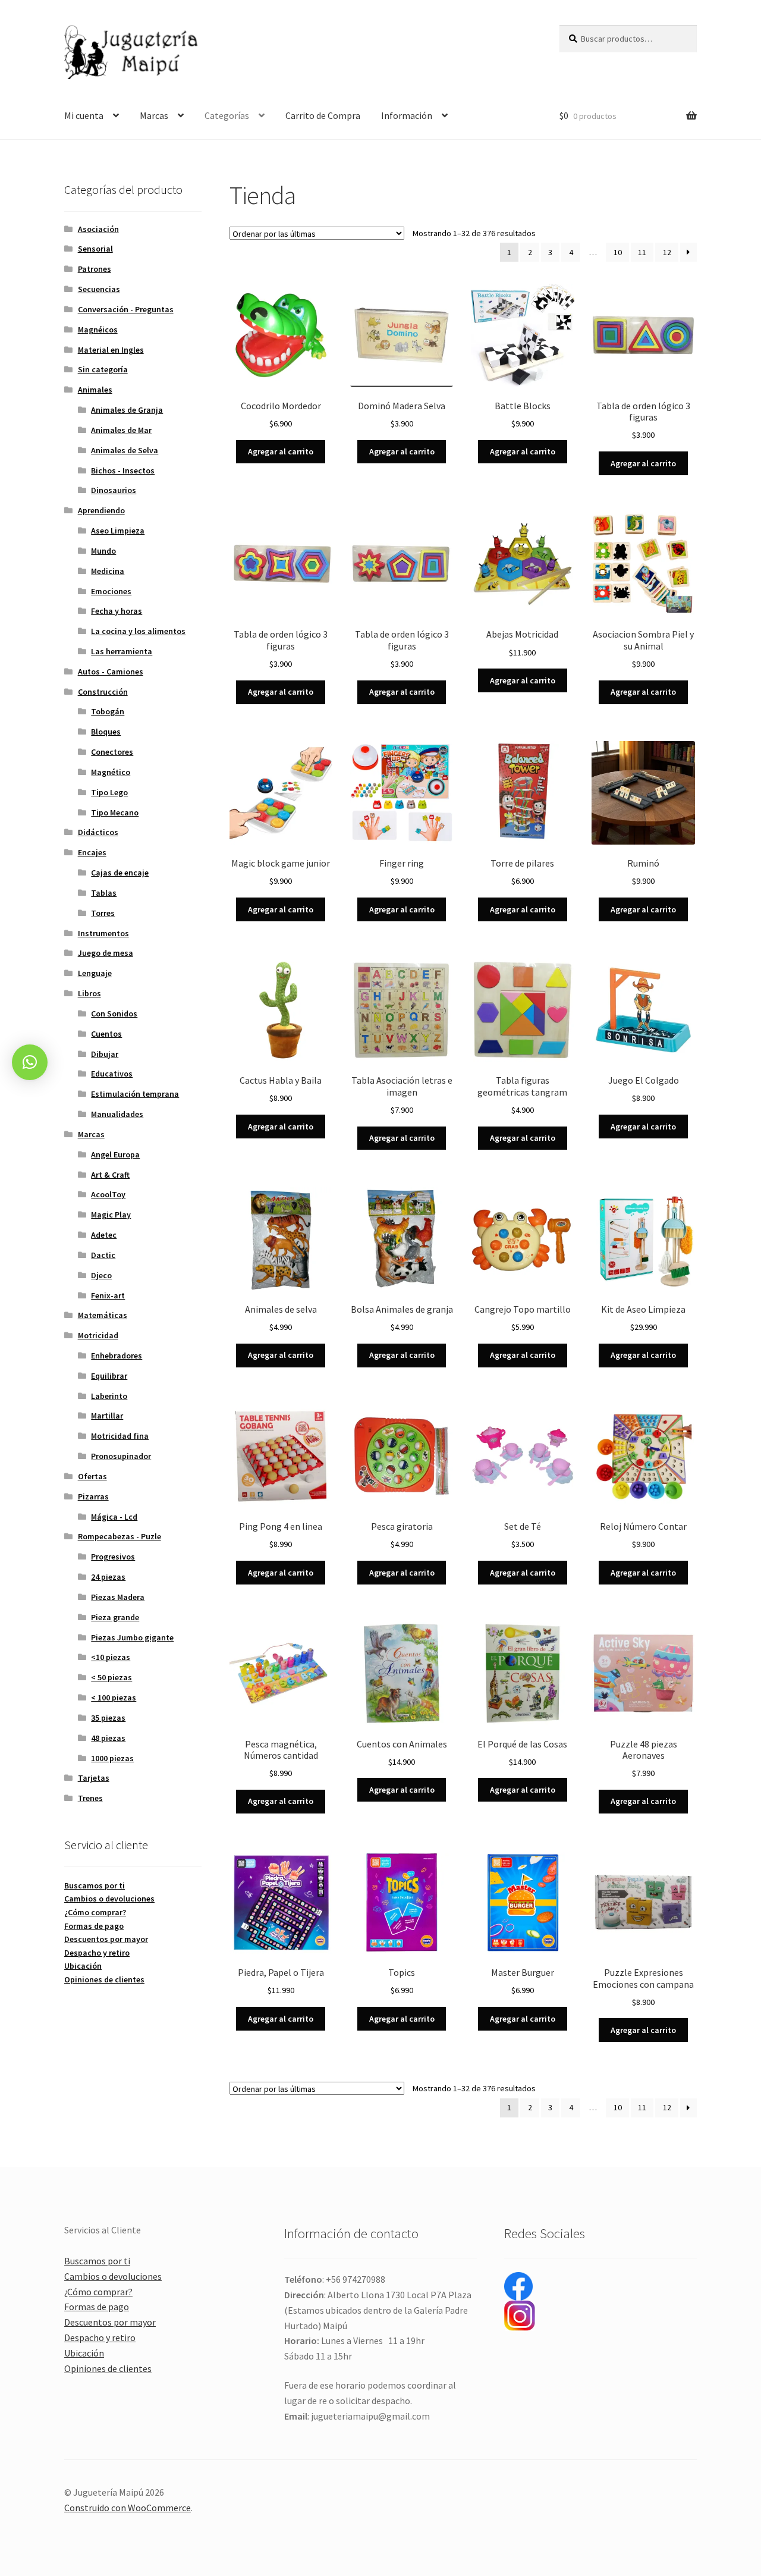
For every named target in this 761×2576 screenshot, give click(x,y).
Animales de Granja (127, 410)
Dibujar (105, 1054)
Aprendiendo (101, 510)
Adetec (104, 1235)
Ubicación (83, 1966)
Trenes (90, 1798)
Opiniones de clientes (104, 1979)
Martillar (107, 1416)
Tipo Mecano (115, 812)
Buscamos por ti (95, 1885)
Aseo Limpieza (118, 531)
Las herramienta (122, 651)
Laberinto (109, 1396)
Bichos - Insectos (123, 470)
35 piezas (108, 1718)
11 (642, 252)
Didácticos (98, 832)
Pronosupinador (121, 1456)
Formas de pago (94, 1926)
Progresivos (113, 1557)
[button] (30, 1062)
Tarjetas (94, 1778)
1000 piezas (112, 1758)
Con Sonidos (114, 1014)
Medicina (108, 571)
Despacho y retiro (97, 1953)
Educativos (112, 1074)
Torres (103, 913)
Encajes (92, 852)
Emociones (111, 591)
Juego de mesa (106, 953)
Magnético (111, 772)
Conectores (112, 752)
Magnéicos (98, 330)
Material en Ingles (111, 350)
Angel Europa (115, 1154)
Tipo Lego (109, 792)
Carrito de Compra (323, 115)
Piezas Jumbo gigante (132, 1637)
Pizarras (93, 1496)
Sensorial (95, 249)
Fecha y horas (117, 611)
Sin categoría (103, 369)
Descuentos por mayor (106, 1939)
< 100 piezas (114, 1698)
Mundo (103, 551)
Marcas (154, 115)
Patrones (95, 269)
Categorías (227, 115)
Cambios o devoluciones (109, 1899)
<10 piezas (111, 1657)
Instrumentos (103, 933)
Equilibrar (109, 1376)
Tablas (104, 893)
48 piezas (108, 1738)
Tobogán (108, 711)
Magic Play (111, 1215)
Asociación (98, 229)
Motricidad (98, 1335)
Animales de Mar (121, 430)
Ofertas (92, 1476)
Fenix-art (108, 1295)
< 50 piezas (111, 1677)
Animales (95, 390)
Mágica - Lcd (114, 1517)
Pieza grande (115, 1617)
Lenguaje (95, 973)
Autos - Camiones (111, 672)
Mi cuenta (84, 115)
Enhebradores (117, 1356)
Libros (89, 993)
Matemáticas (103, 1315)
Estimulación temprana (135, 1094)
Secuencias (99, 289)
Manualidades (117, 1114)
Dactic (103, 1255)
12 (667, 252)
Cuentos (106, 1034)
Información (407, 115)
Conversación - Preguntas (126, 309)
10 (618, 252)
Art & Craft (110, 1175)
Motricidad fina (120, 1436)
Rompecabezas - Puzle (120, 1536)
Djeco (101, 1275)
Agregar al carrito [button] (281, 451)
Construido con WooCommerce (128, 2508)
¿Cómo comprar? (95, 1912)
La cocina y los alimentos (138, 631)
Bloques (106, 732)
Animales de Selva (125, 450)
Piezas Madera (118, 1597)
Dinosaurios (114, 490)
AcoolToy (108, 1194)
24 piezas (108, 1577)
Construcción (103, 692)
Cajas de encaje (120, 873)
